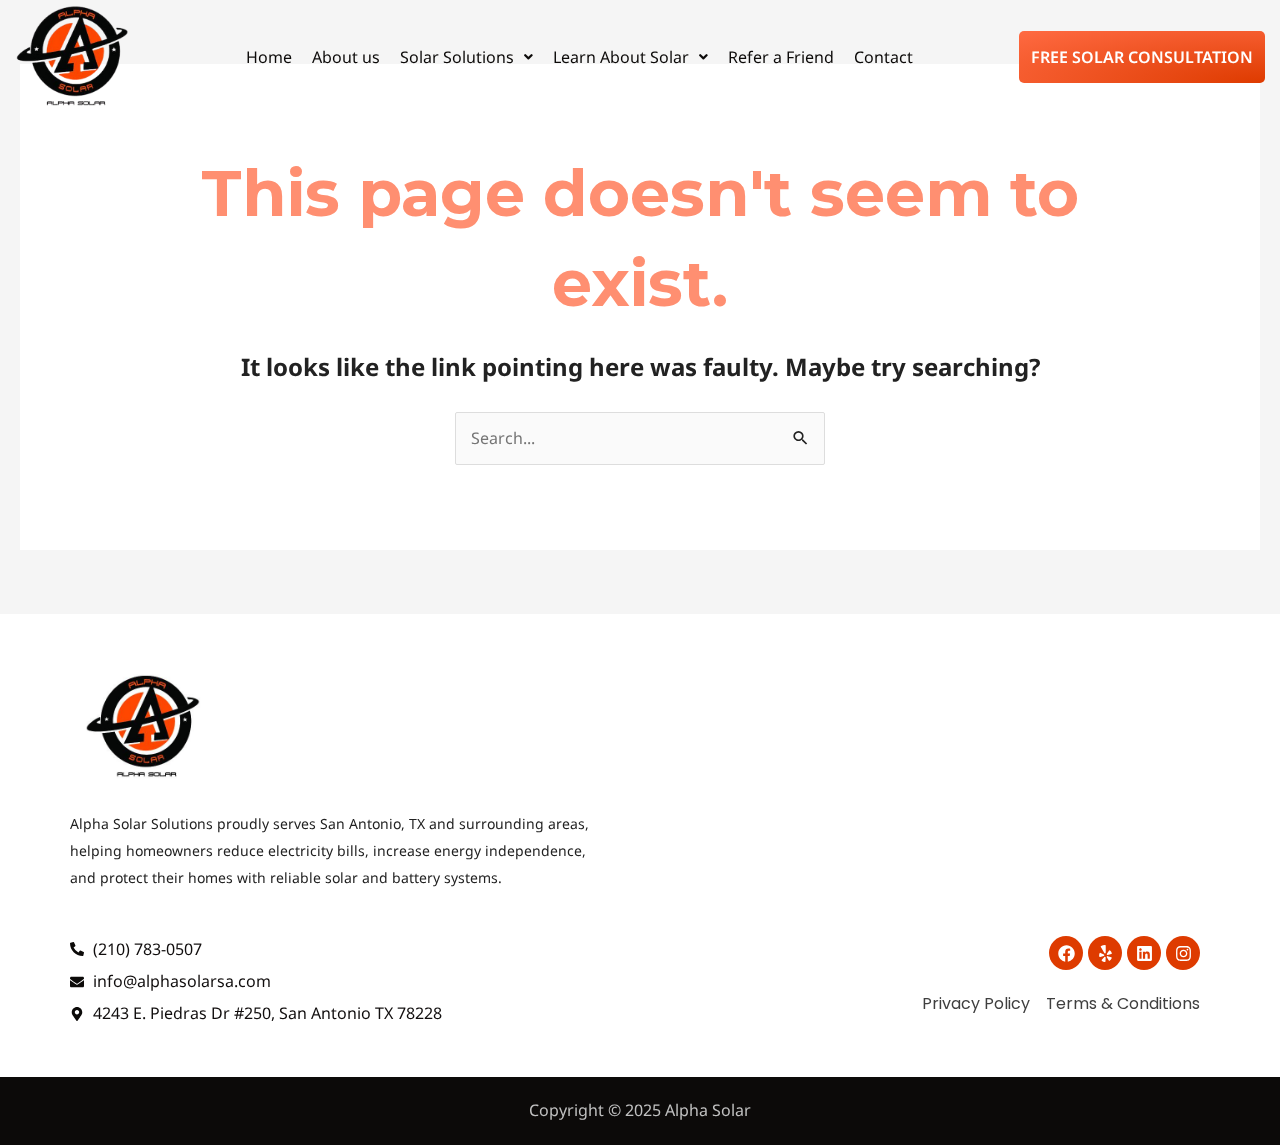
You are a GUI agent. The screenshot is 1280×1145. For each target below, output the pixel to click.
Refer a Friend (781, 57)
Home (269, 57)
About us (346, 57)
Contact (883, 57)
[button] (466, 57)
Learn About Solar (621, 57)
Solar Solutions (457, 57)
